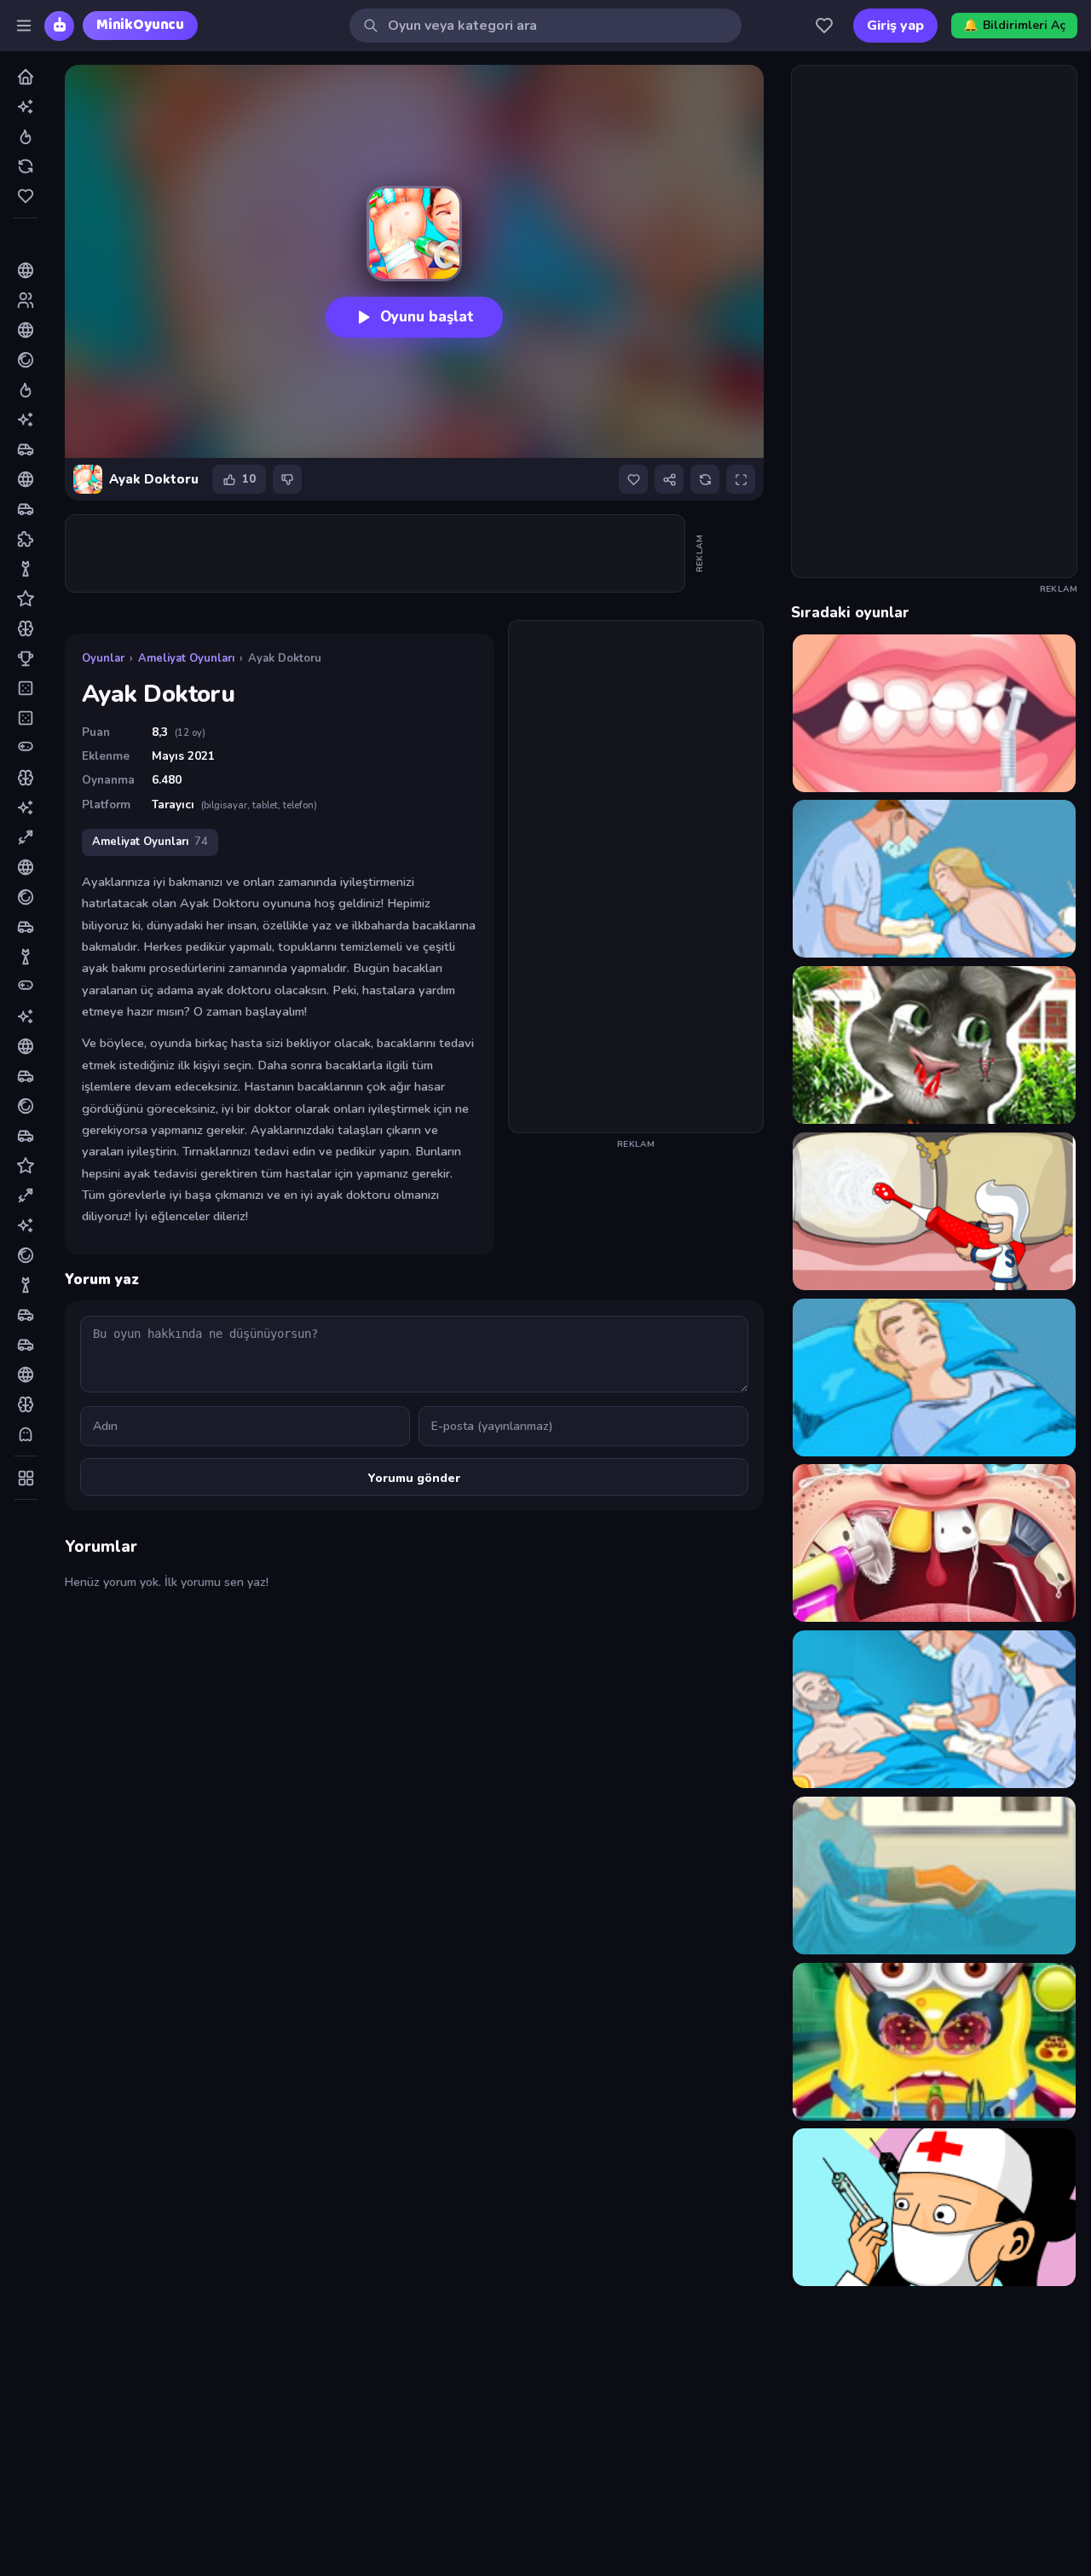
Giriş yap (895, 26)
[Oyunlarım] (824, 26)
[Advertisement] (376, 553)
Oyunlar (103, 658)
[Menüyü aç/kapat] (24, 26)
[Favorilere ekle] (633, 479)
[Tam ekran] (741, 479)
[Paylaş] (669, 479)
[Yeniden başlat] (705, 479)
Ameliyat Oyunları (186, 658)
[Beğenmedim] (287, 479)
